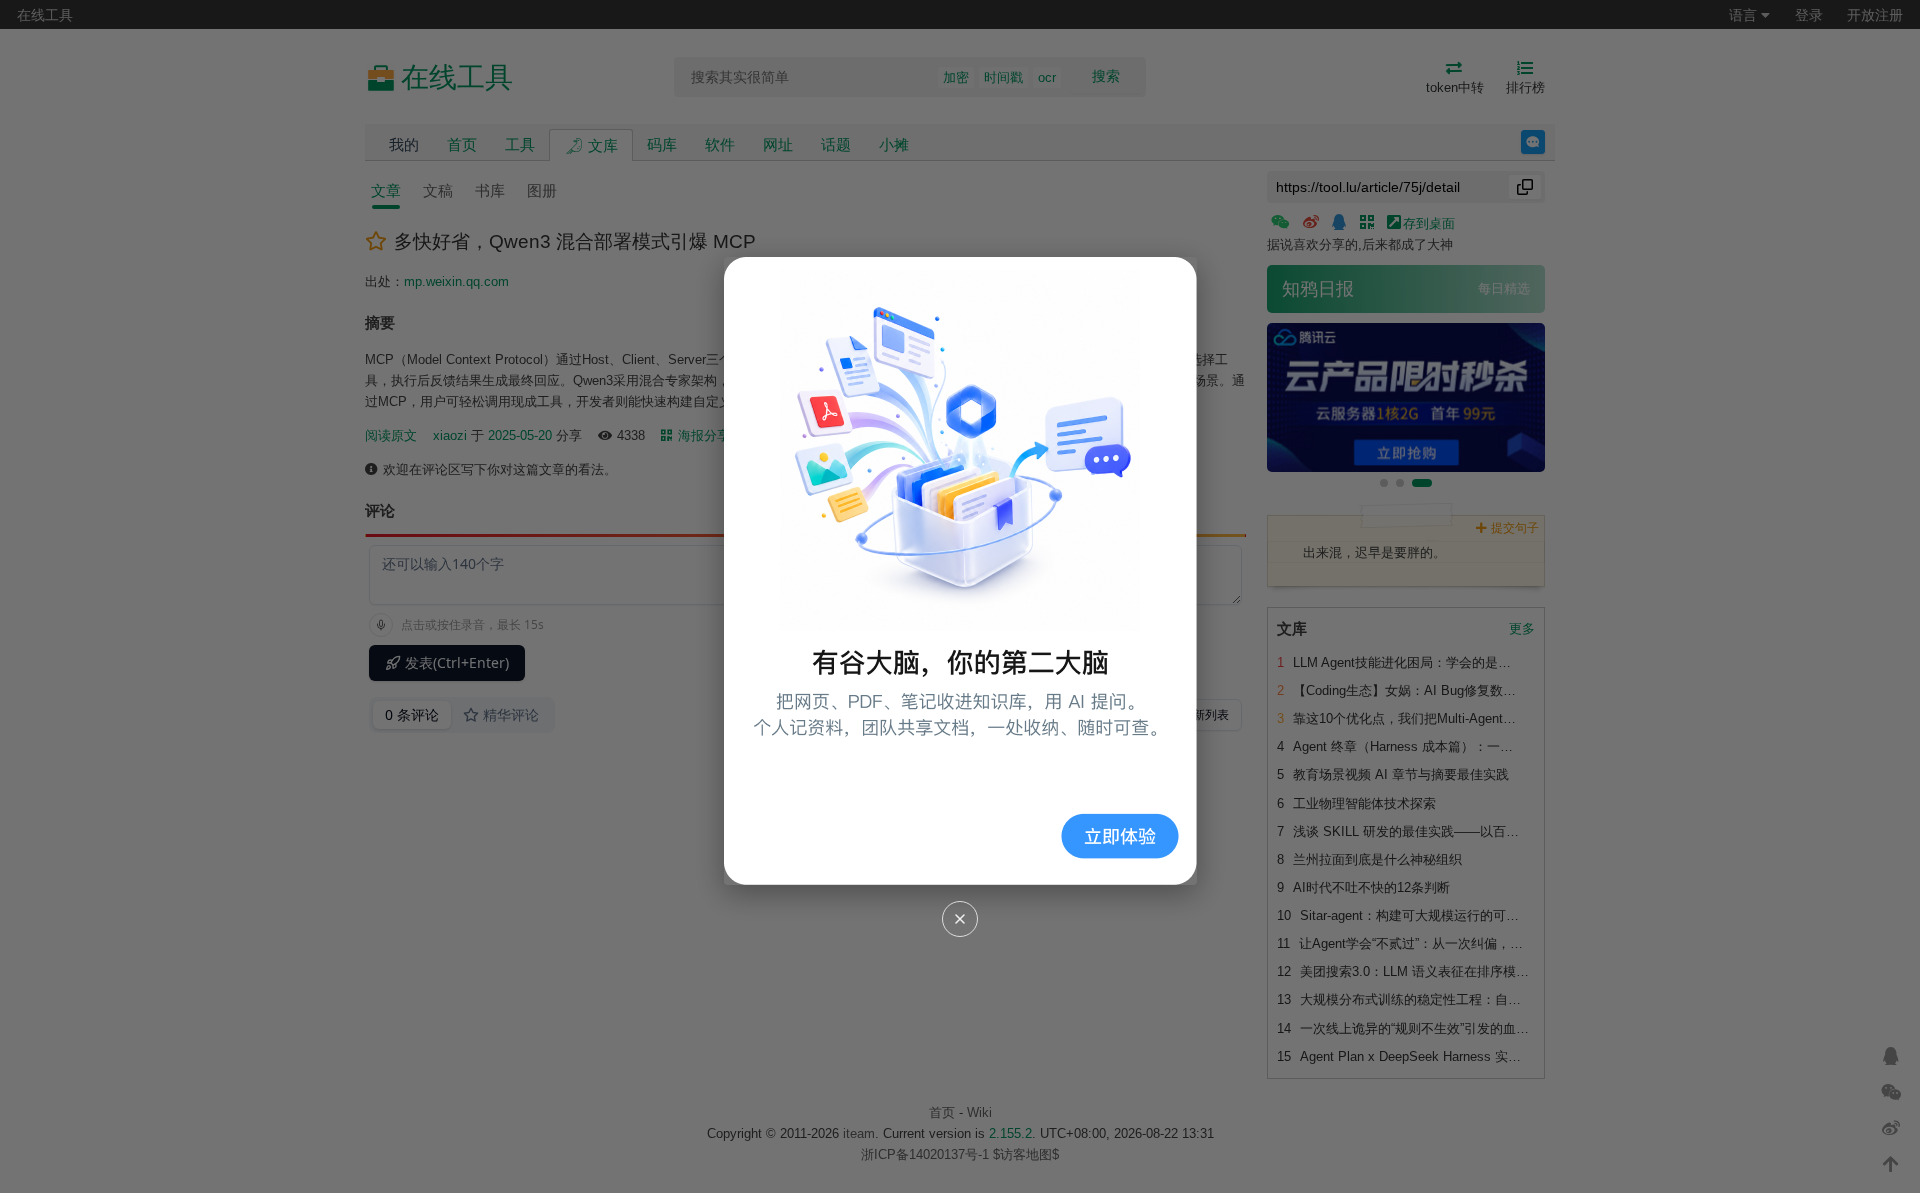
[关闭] (960, 919)
